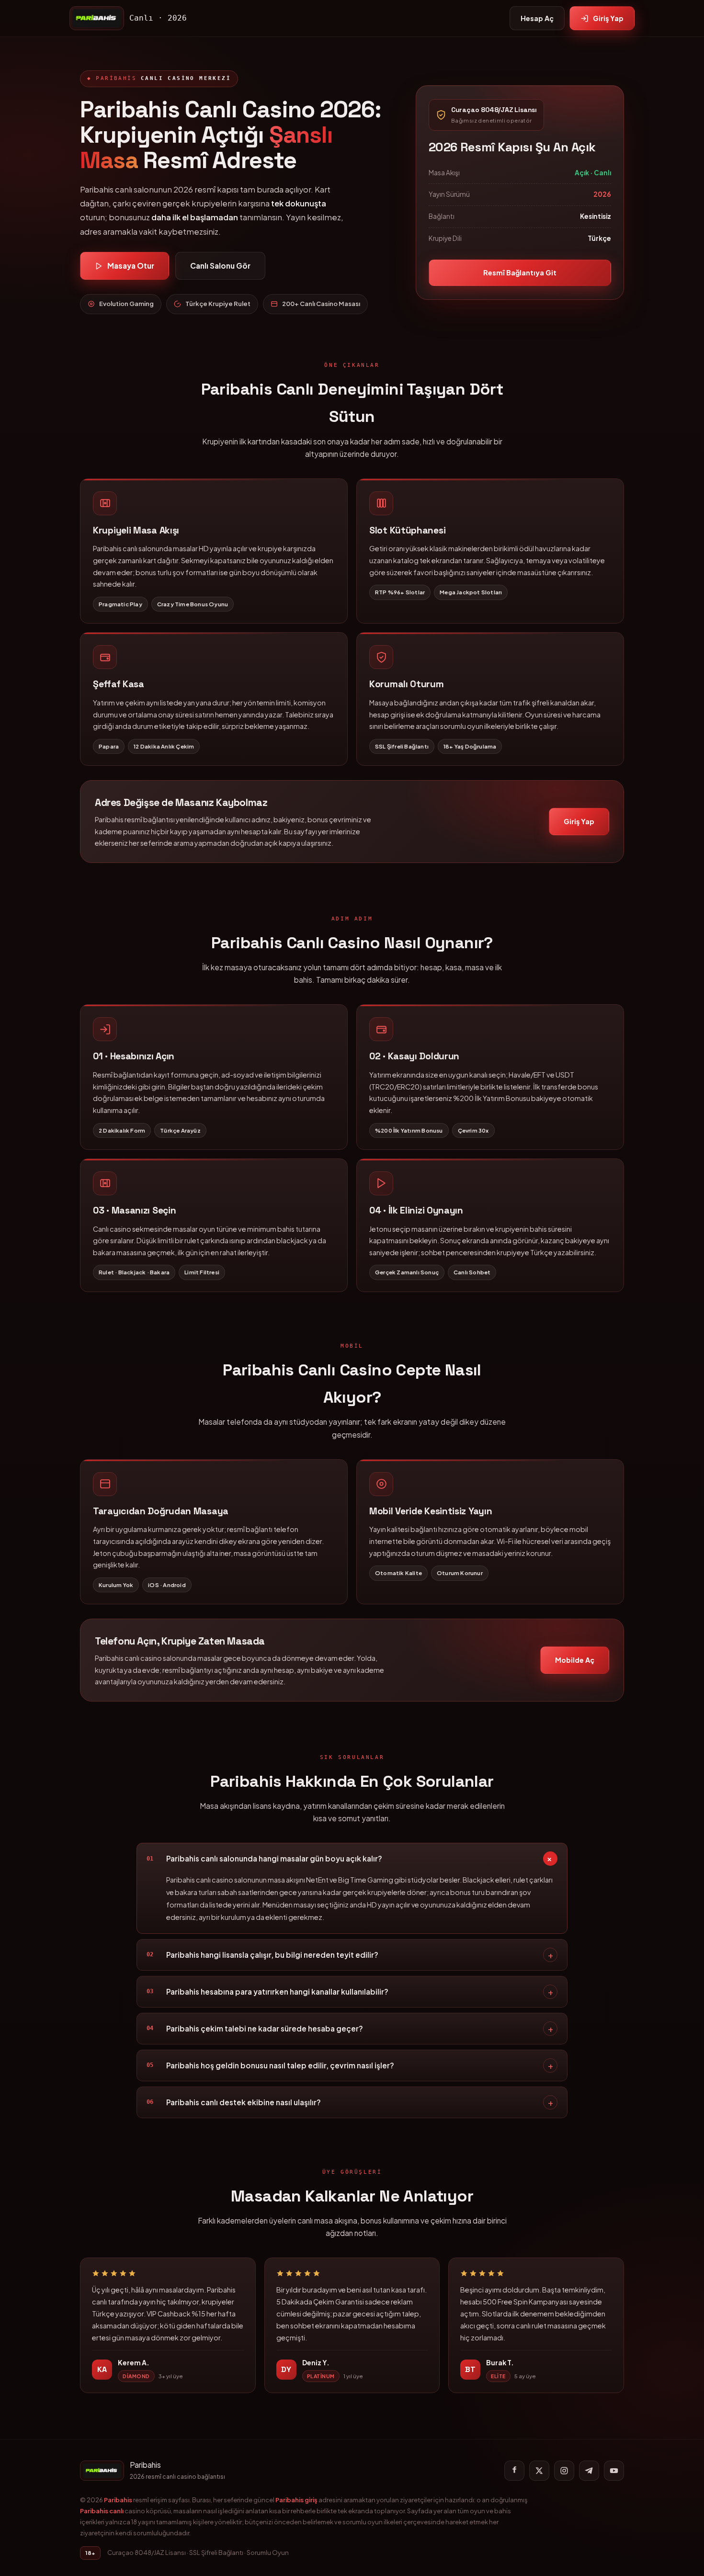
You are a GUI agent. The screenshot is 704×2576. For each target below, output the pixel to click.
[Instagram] (564, 2471)
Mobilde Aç (575, 1660)
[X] (539, 2471)
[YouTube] (614, 2471)
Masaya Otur (131, 266)
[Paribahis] (97, 18)
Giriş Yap (608, 18)
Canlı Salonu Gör (220, 266)
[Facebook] (514, 2471)
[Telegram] (589, 2471)
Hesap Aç (537, 18)
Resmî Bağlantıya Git (520, 272)
